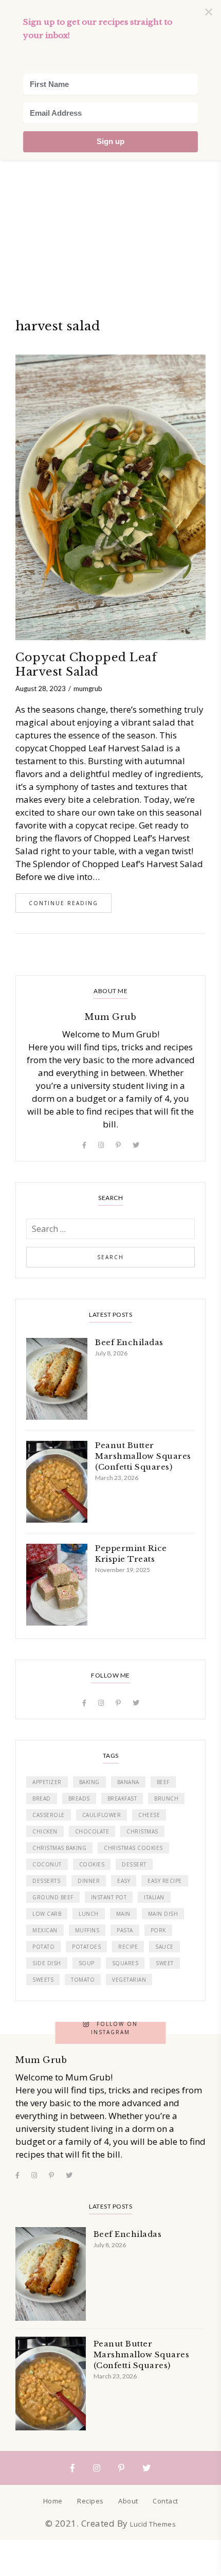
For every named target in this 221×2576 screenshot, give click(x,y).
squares (125, 1963)
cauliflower (102, 1815)
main (123, 1914)
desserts (46, 1881)
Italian (154, 1897)
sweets (43, 1980)
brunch (166, 1798)
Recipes (90, 2501)
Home (53, 2501)
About (128, 2501)
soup (87, 1963)
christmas (142, 1831)
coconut (47, 1864)
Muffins (87, 1930)
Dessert (134, 1864)
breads (79, 1798)
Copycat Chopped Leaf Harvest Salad (86, 665)
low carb (47, 1914)
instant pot (109, 1897)
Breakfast (122, 1798)
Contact (165, 2501)
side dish (47, 1963)
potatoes (86, 1947)
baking (89, 1782)
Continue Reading (63, 903)
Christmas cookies (133, 1848)
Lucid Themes (153, 2524)
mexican (45, 1930)
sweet (165, 1963)
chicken (45, 1831)
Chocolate (92, 1831)
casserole (49, 1815)
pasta (125, 1930)
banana (128, 1782)
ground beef (53, 1897)
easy (124, 1881)
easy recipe (165, 1881)
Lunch (89, 1914)
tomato (83, 1980)
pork (158, 1930)
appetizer (47, 1782)
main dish (163, 1914)
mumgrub (88, 689)
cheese (149, 1815)
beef (163, 1782)
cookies (92, 1864)
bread (42, 1798)
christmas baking (59, 1848)
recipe (128, 1947)
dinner (89, 1881)
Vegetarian (129, 1980)
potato (43, 1947)
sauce (164, 1947)
